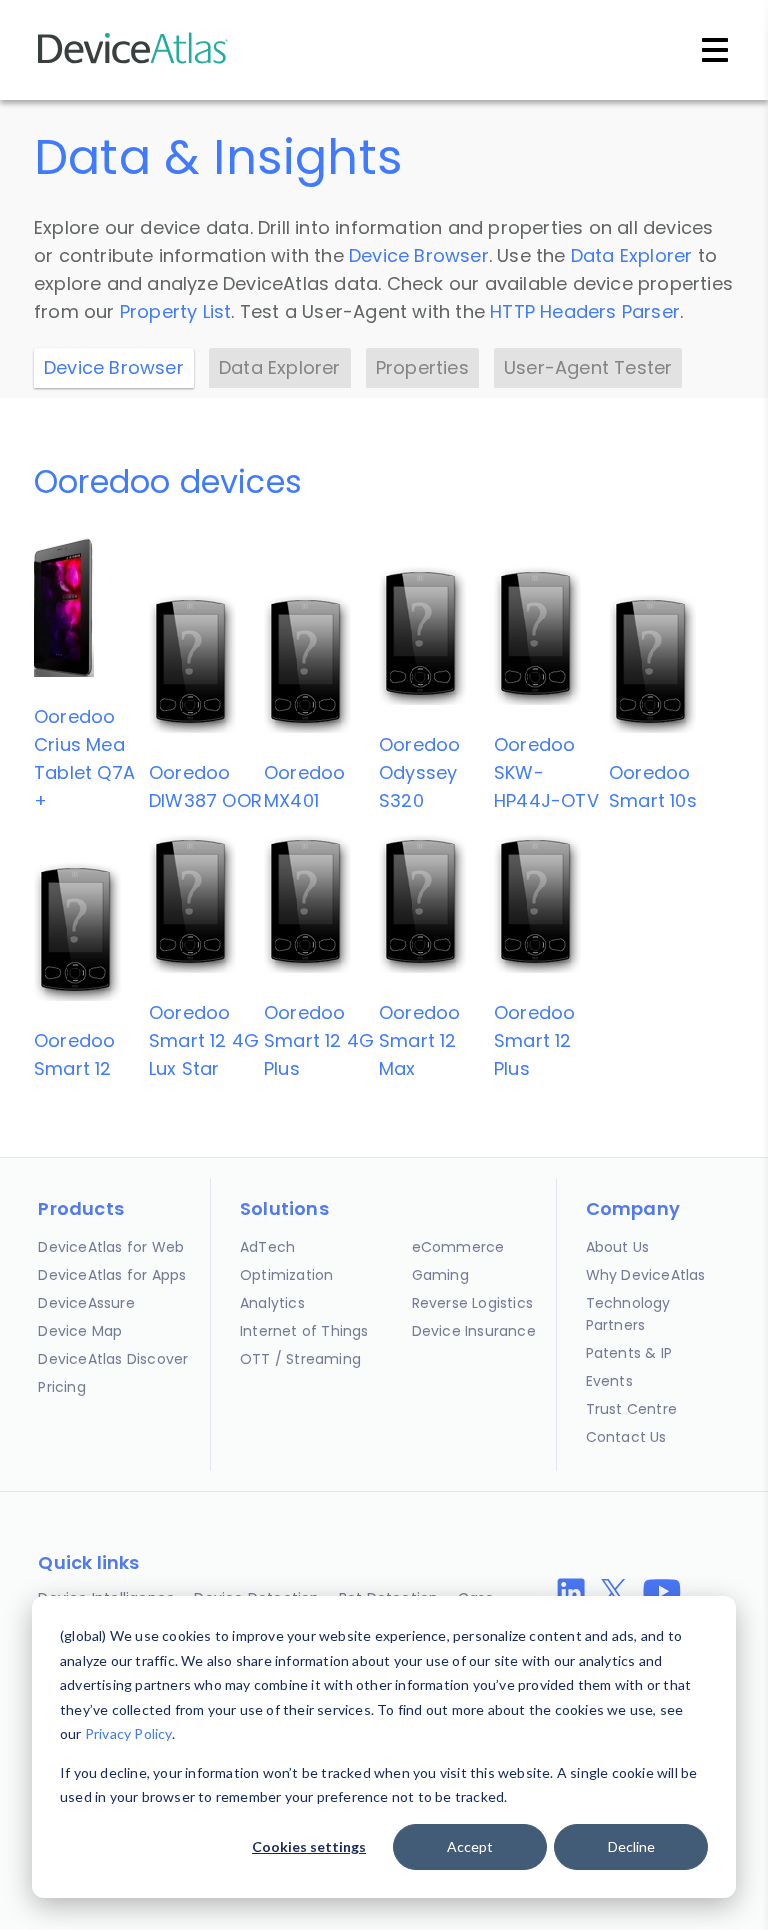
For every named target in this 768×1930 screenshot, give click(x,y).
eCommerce (458, 1247)
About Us (618, 1247)
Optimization (286, 1275)
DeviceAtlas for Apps (112, 1275)
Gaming (440, 1275)
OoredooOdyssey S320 (419, 772)
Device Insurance (474, 1331)
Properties (422, 367)
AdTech (267, 1247)
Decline (631, 1846)
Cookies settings (309, 1846)
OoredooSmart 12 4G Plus (319, 1040)
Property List (176, 311)
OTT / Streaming (300, 1359)
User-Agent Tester (588, 367)
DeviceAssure (86, 1303)
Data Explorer (632, 255)
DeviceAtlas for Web (111, 1247)
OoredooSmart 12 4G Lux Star (204, 1040)
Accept (470, 1846)
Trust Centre (631, 1409)
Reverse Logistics (472, 1303)
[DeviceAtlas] (133, 61)
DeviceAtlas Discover (113, 1359)
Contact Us (626, 1437)
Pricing (61, 1387)
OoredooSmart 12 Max (419, 1040)
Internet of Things (304, 1331)
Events (609, 1381)
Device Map (80, 1331)
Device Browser (419, 255)
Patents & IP (629, 1353)
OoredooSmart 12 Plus (534, 1040)
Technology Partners (628, 1314)
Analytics (272, 1303)
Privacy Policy (128, 1733)
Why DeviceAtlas (646, 1275)
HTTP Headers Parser (585, 311)
